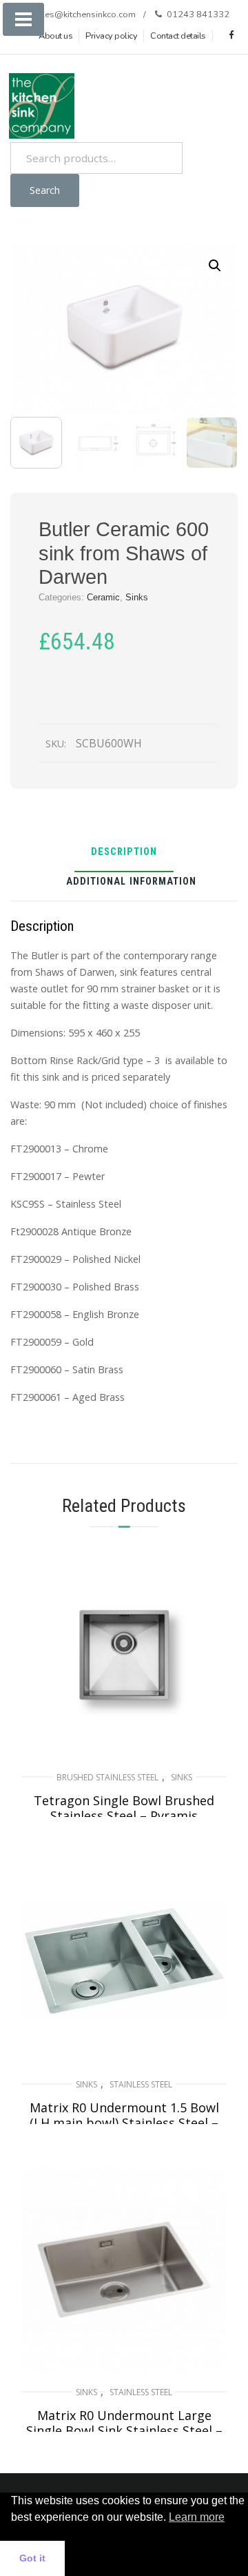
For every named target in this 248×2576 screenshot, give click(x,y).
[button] (215, 266)
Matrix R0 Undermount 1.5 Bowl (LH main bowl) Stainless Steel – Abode (124, 2123)
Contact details (178, 36)
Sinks (137, 597)
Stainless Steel (141, 2084)
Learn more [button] (197, 2517)
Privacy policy (111, 36)
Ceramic (103, 597)
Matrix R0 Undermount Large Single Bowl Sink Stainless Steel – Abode (124, 2430)
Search (45, 190)
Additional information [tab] (131, 882)
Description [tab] (124, 853)
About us (55, 36)
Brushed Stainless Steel (107, 1777)
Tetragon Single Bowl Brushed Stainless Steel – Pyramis (124, 1808)
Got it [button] (32, 2558)
